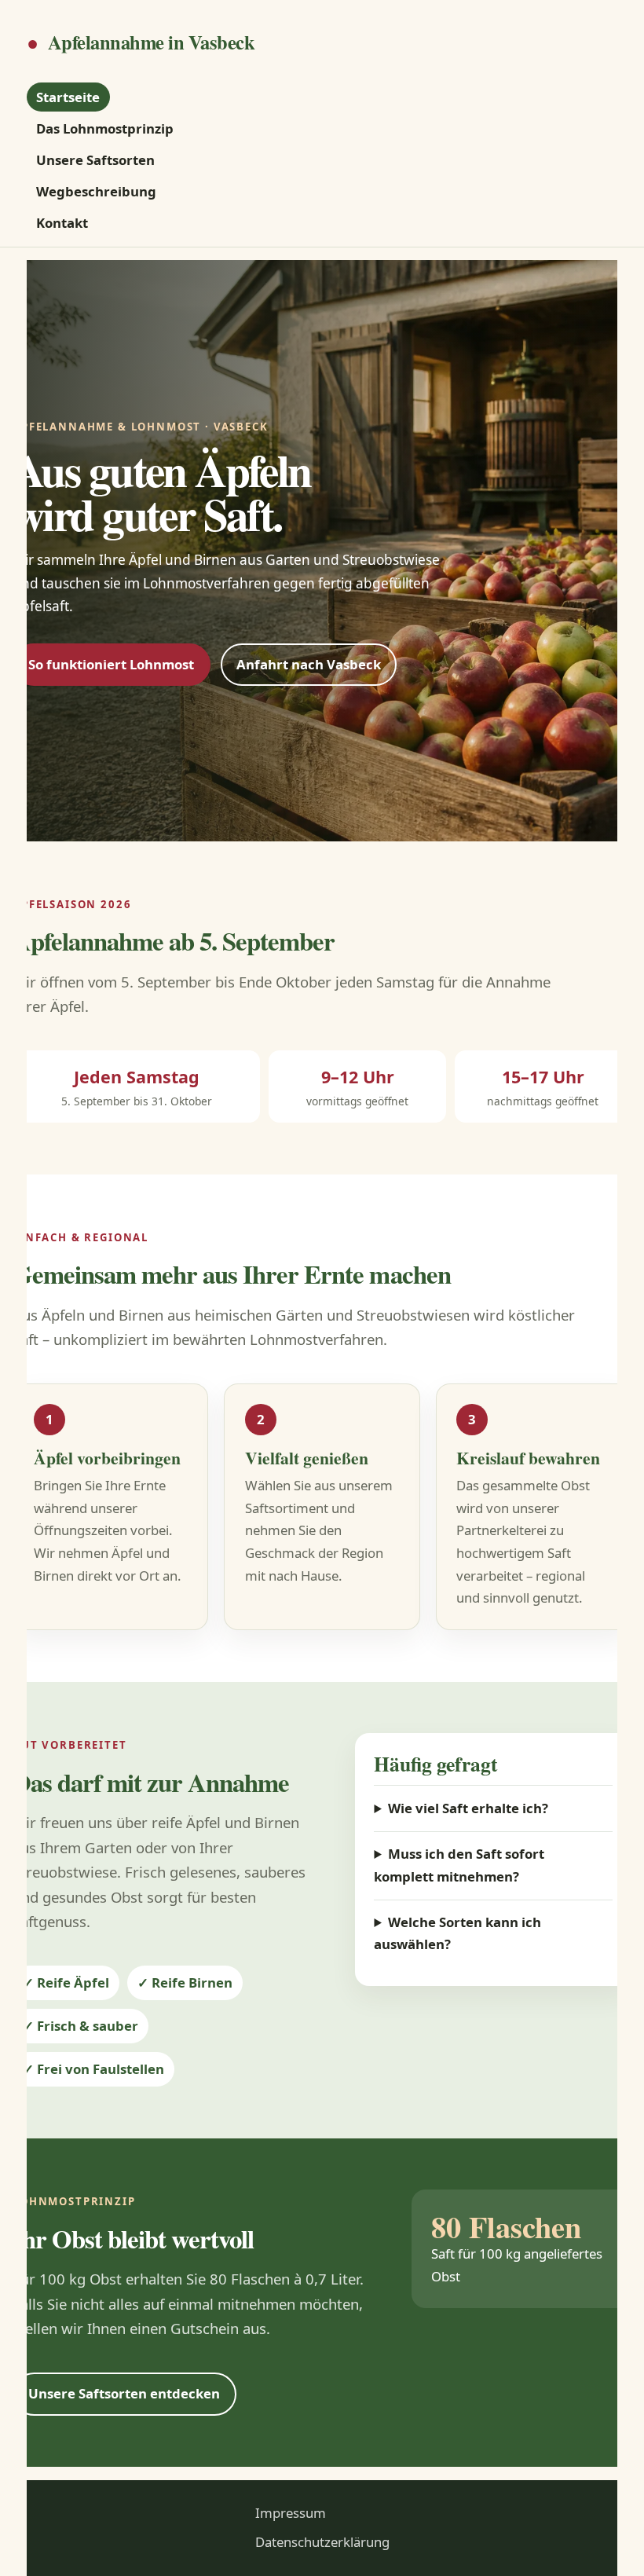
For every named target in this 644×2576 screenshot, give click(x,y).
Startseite (68, 97)
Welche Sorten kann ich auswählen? (457, 1933)
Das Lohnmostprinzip (105, 128)
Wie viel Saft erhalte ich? (468, 1808)
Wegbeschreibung (96, 191)
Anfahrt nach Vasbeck (309, 664)
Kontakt (62, 224)
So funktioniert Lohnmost (111, 664)
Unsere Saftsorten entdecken (124, 2393)
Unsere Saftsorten (95, 160)
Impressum (291, 2513)
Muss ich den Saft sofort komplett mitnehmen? (459, 1865)
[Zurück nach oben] (616, 2545)
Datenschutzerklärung (322, 2542)
